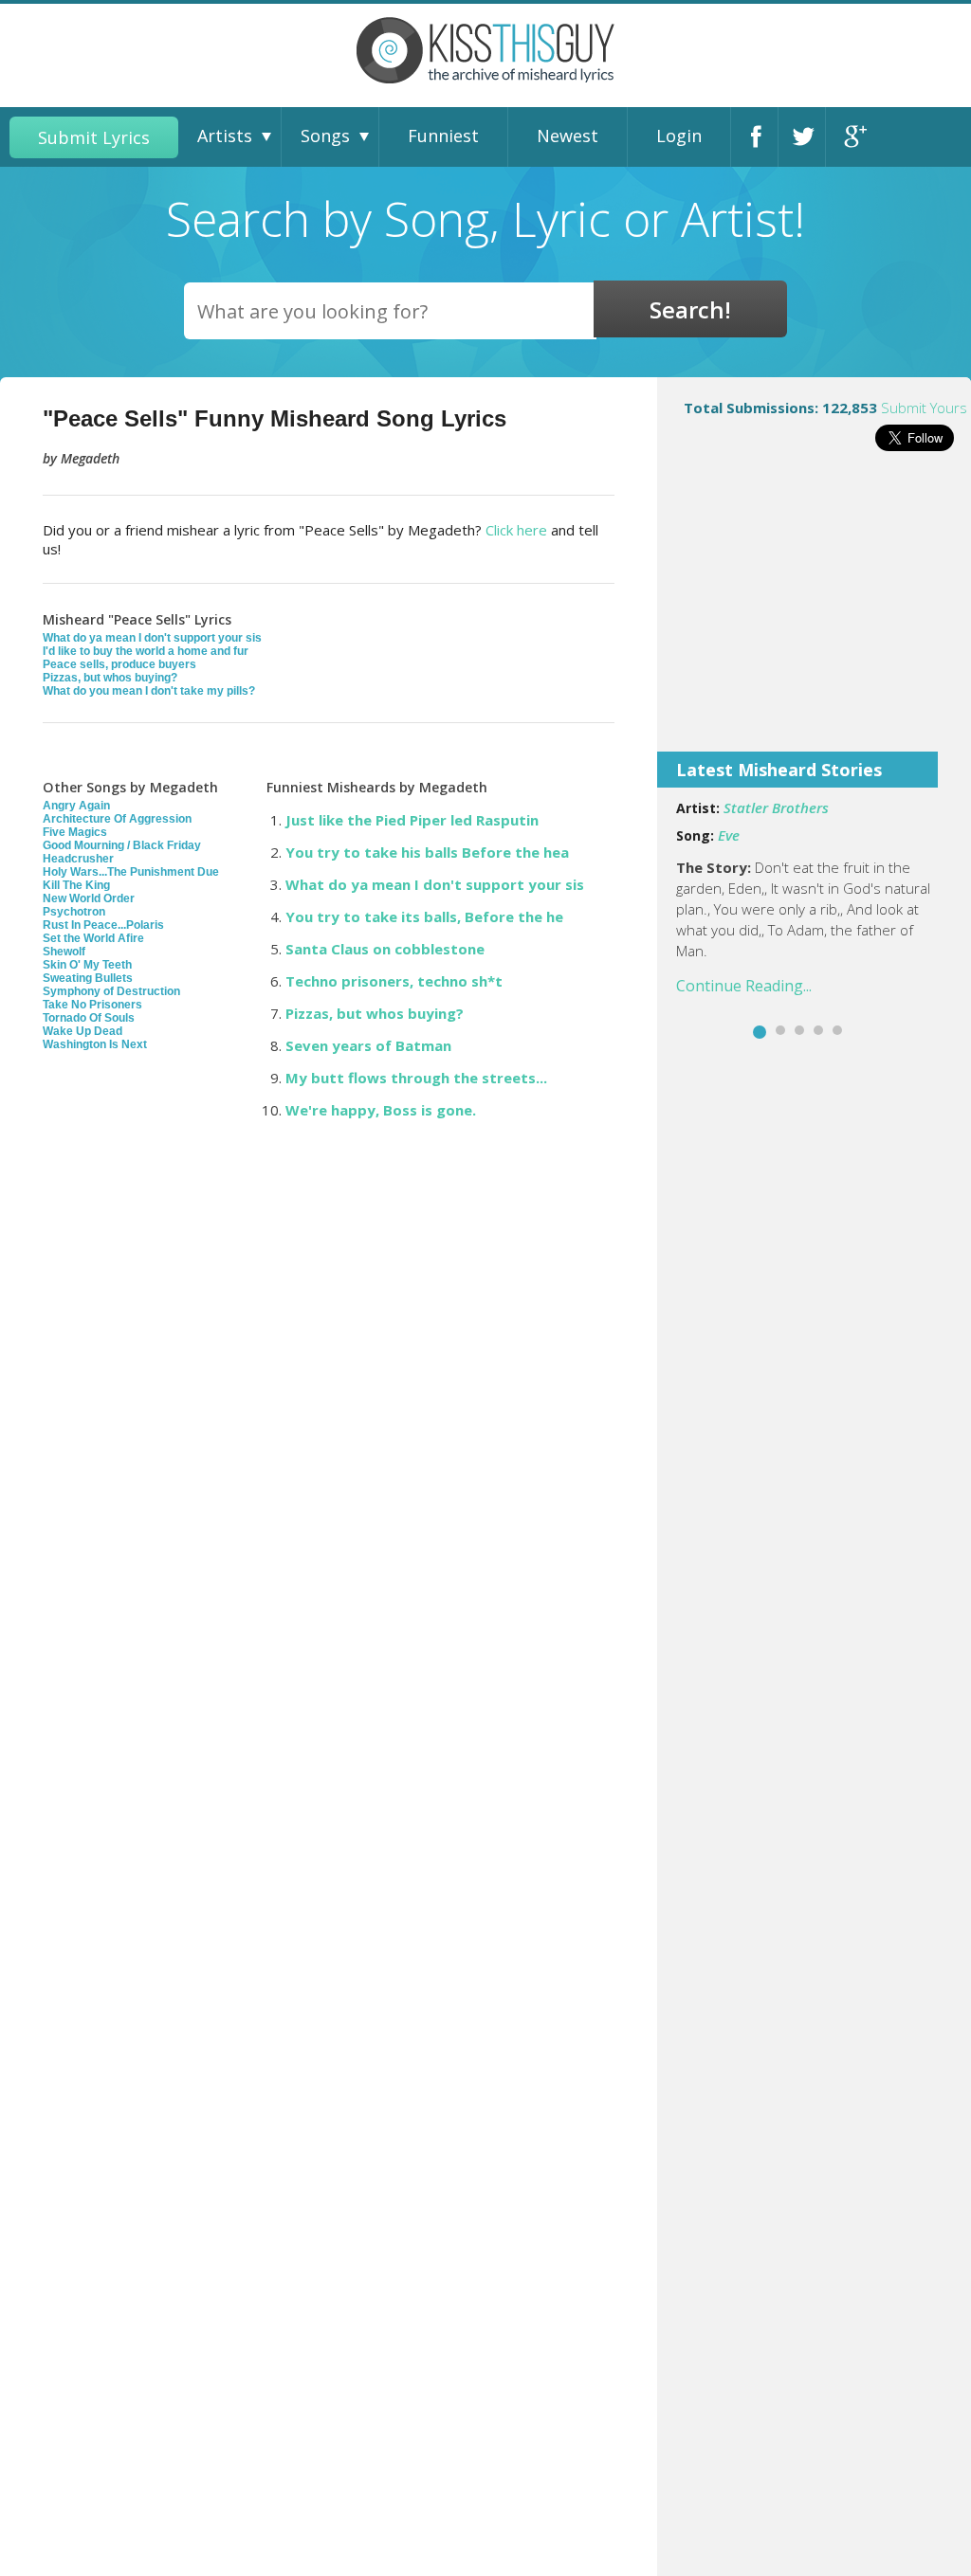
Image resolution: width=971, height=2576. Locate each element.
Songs (325, 136)
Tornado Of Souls (89, 1018)
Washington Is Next (95, 1044)
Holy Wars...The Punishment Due (131, 872)
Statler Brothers (776, 807)
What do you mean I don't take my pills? (149, 691)
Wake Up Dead (82, 1031)
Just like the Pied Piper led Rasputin (412, 820)
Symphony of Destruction (111, 991)
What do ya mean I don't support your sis (152, 638)
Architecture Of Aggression (117, 819)
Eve (729, 835)
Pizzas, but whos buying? (110, 678)
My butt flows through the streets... (416, 1078)
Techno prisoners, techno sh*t (394, 981)
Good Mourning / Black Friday (122, 845)
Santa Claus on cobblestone (385, 949)
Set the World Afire (93, 938)
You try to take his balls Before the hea (427, 852)
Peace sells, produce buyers (119, 664)
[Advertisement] (814, 614)
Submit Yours (924, 408)
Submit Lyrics (94, 137)
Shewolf (64, 952)
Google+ (854, 137)
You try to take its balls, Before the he (424, 916)
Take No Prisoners (92, 1005)
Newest (568, 136)
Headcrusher (78, 859)
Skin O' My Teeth (87, 965)
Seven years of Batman (368, 1045)
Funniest (443, 136)
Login (679, 136)
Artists (225, 136)
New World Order (89, 898)
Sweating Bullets (88, 978)
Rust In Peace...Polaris (103, 925)
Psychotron (74, 912)
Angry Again (76, 806)
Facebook (760, 137)
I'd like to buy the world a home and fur (146, 651)
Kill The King (76, 885)
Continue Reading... (744, 986)
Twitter (807, 137)
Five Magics (75, 832)
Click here (516, 530)
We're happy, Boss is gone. (381, 1110)
